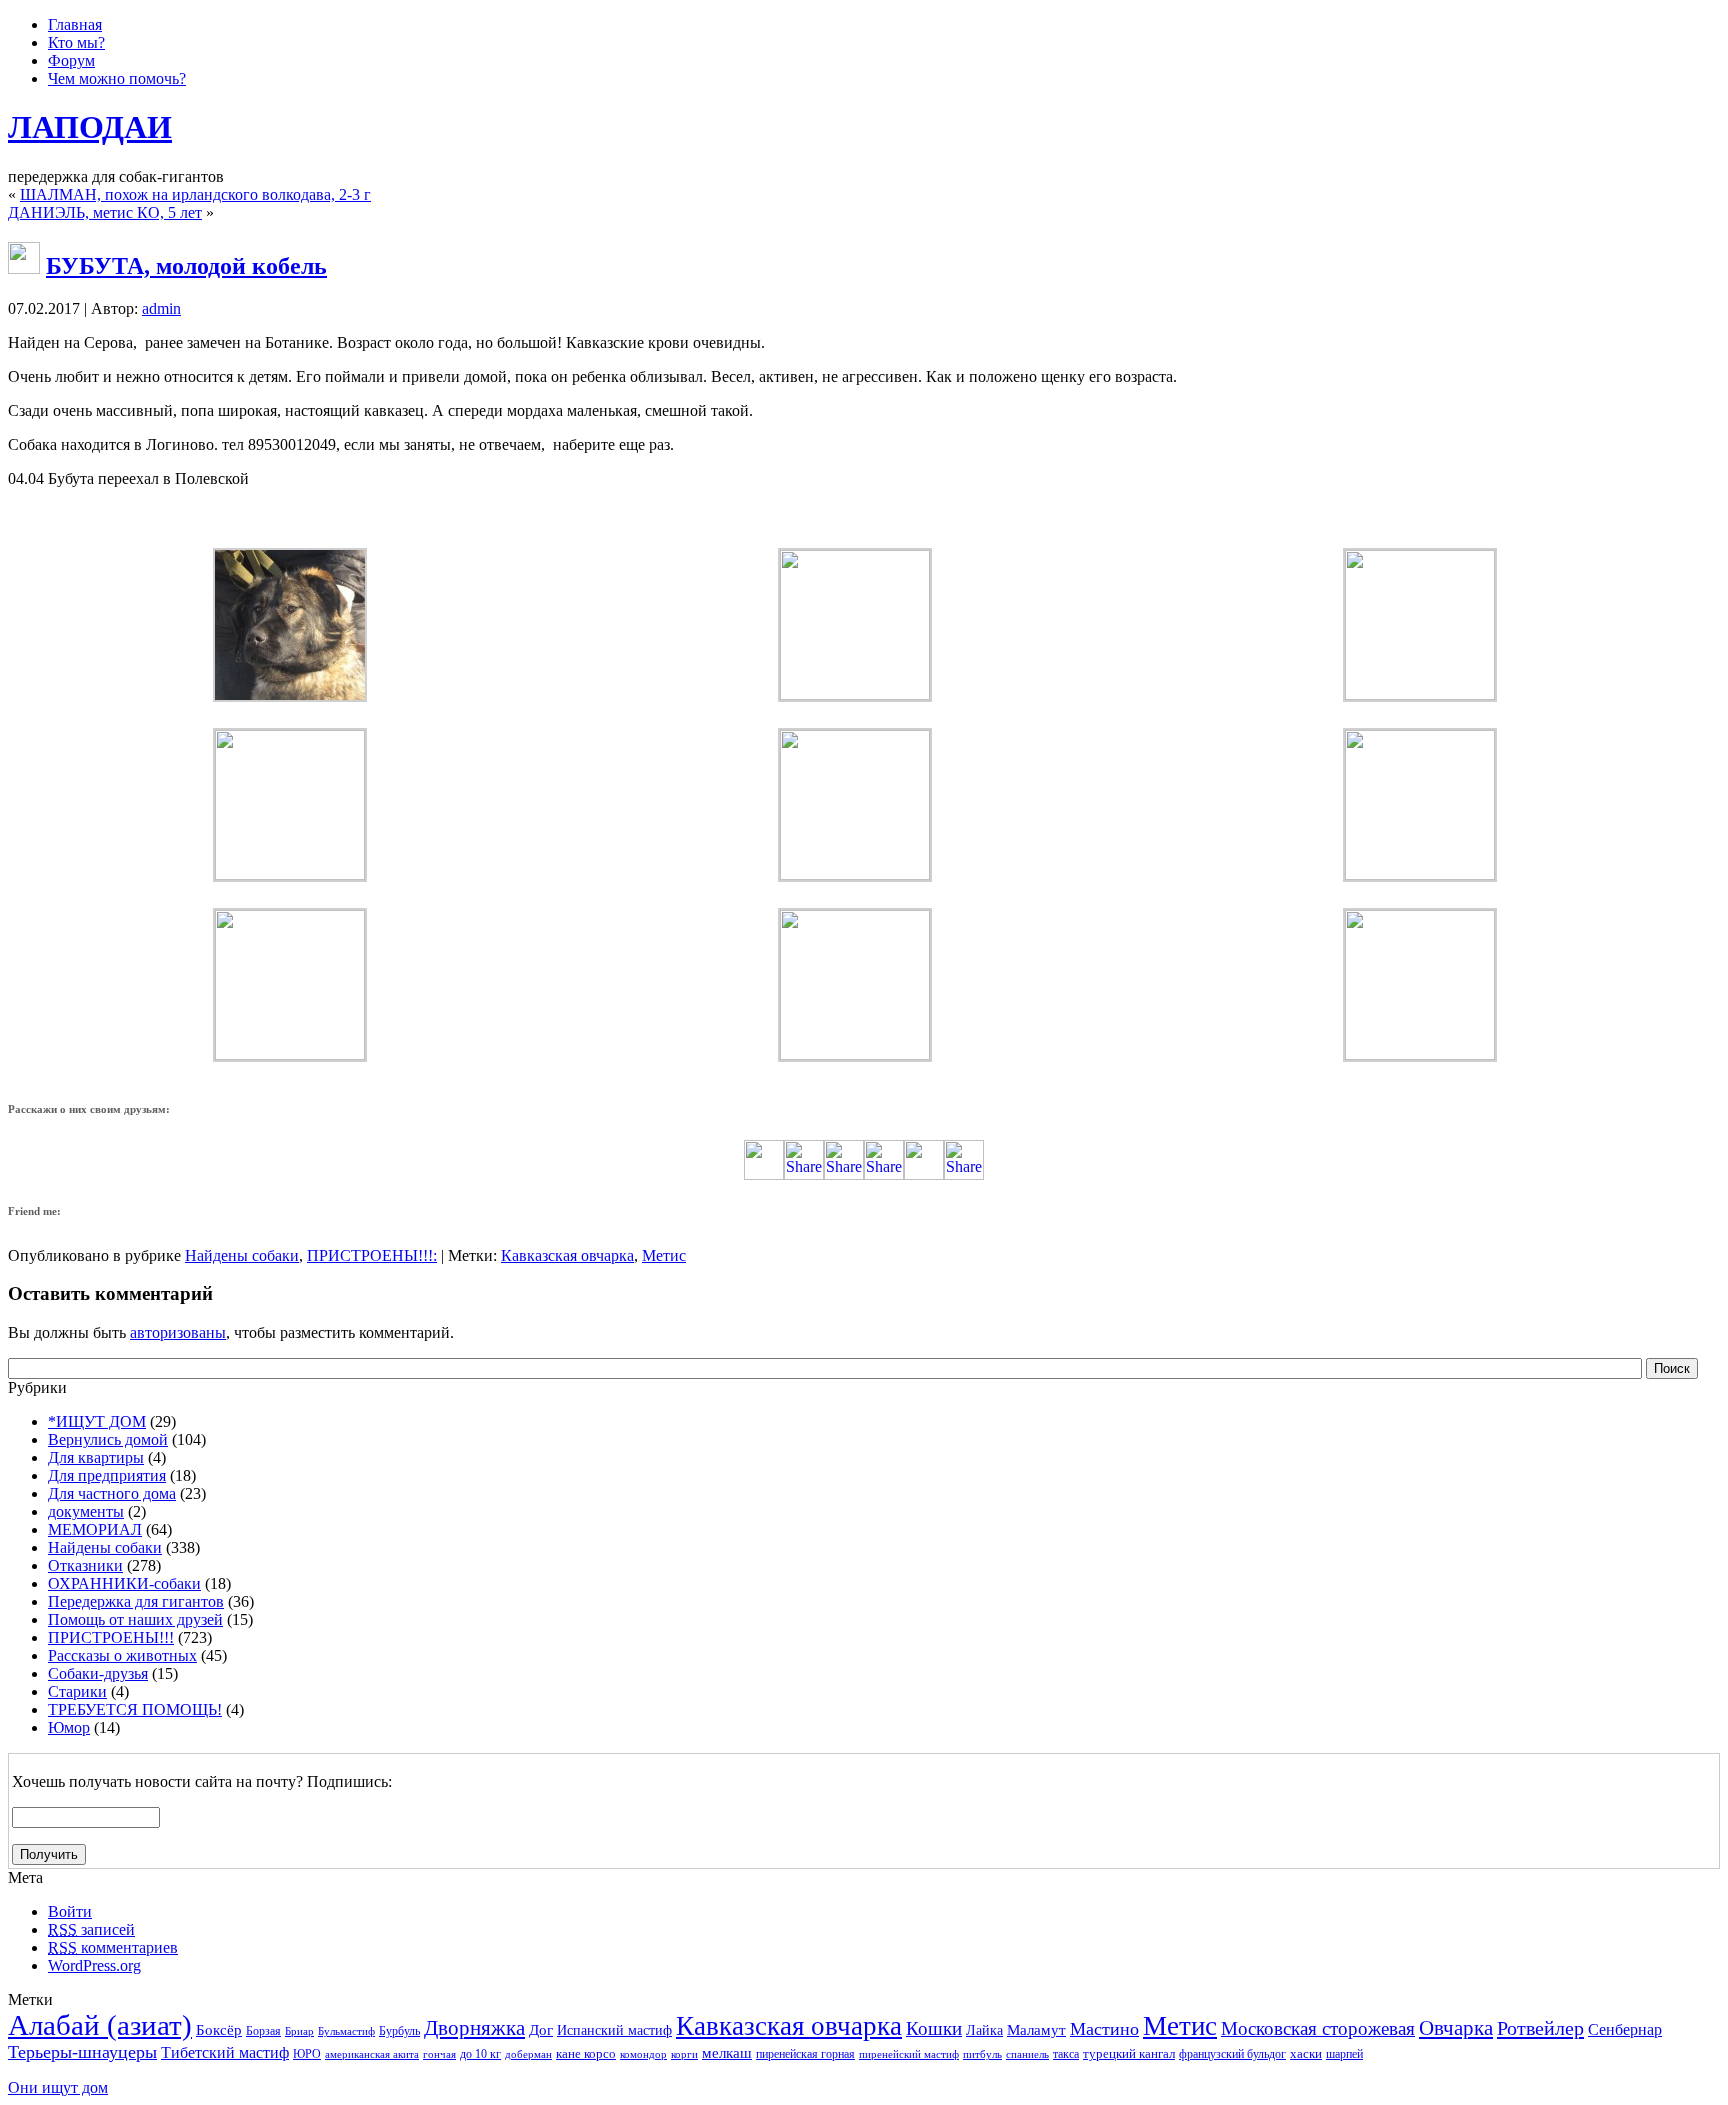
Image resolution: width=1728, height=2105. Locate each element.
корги (684, 2054)
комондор (643, 2054)
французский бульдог (1232, 2054)
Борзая (263, 2031)
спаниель (1027, 2054)
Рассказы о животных (122, 1655)
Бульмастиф (346, 2031)
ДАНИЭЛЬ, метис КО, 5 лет (105, 212)
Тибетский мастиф (225, 2052)
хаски (1306, 2053)
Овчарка (1456, 2028)
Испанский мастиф (614, 2030)
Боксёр (219, 2029)
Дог (541, 2030)
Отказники (85, 1565)
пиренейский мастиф (909, 2054)
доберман (528, 2054)
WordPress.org (94, 1965)
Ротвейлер (1540, 2028)
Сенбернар (1625, 2029)
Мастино (1104, 2029)
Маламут (1036, 2030)
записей (91, 1929)
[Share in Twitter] (764, 1174)
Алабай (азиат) (100, 2025)
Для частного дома (112, 1493)
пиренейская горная (805, 2054)
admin (161, 308)
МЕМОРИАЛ (95, 1529)
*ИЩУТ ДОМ (97, 1421)
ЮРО (307, 2054)
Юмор (69, 1727)
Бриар (299, 2031)
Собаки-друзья (98, 1673)
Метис (664, 1255)
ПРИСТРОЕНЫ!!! (370, 1255)
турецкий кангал (1129, 2053)
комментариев (113, 1947)
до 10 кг (480, 2054)
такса (1066, 2054)
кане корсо (586, 2053)
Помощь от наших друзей (135, 1619)
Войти (70, 1911)
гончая (439, 2054)
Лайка (984, 2030)
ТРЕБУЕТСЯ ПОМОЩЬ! (135, 1709)
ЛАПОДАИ (90, 127)
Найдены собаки (242, 1255)
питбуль (982, 2054)
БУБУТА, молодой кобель (186, 266)
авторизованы (178, 1332)
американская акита (372, 2054)
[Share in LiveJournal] (924, 1174)
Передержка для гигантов (136, 1601)
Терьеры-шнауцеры (82, 2052)
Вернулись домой (108, 1439)
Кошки (934, 2028)
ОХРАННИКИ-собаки (124, 1583)
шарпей (1344, 2054)
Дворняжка (474, 2028)
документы (86, 1511)
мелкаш (727, 2052)
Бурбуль (399, 2031)
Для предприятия (107, 1475)
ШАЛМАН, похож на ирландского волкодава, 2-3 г (195, 194)
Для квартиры (96, 1457)
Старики (77, 1691)
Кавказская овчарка (567, 1255)
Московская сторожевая (1318, 2028)
